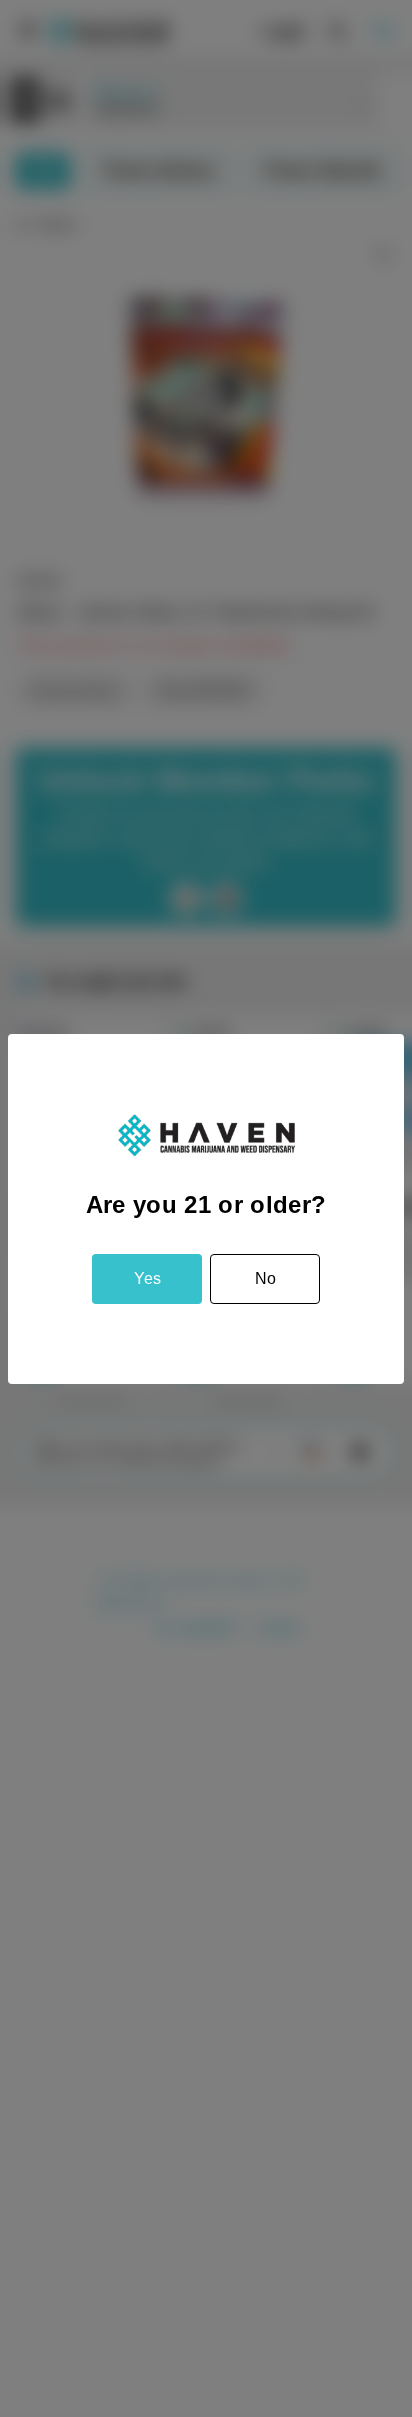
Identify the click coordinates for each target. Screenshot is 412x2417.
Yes (147, 1278)
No (265, 1278)
